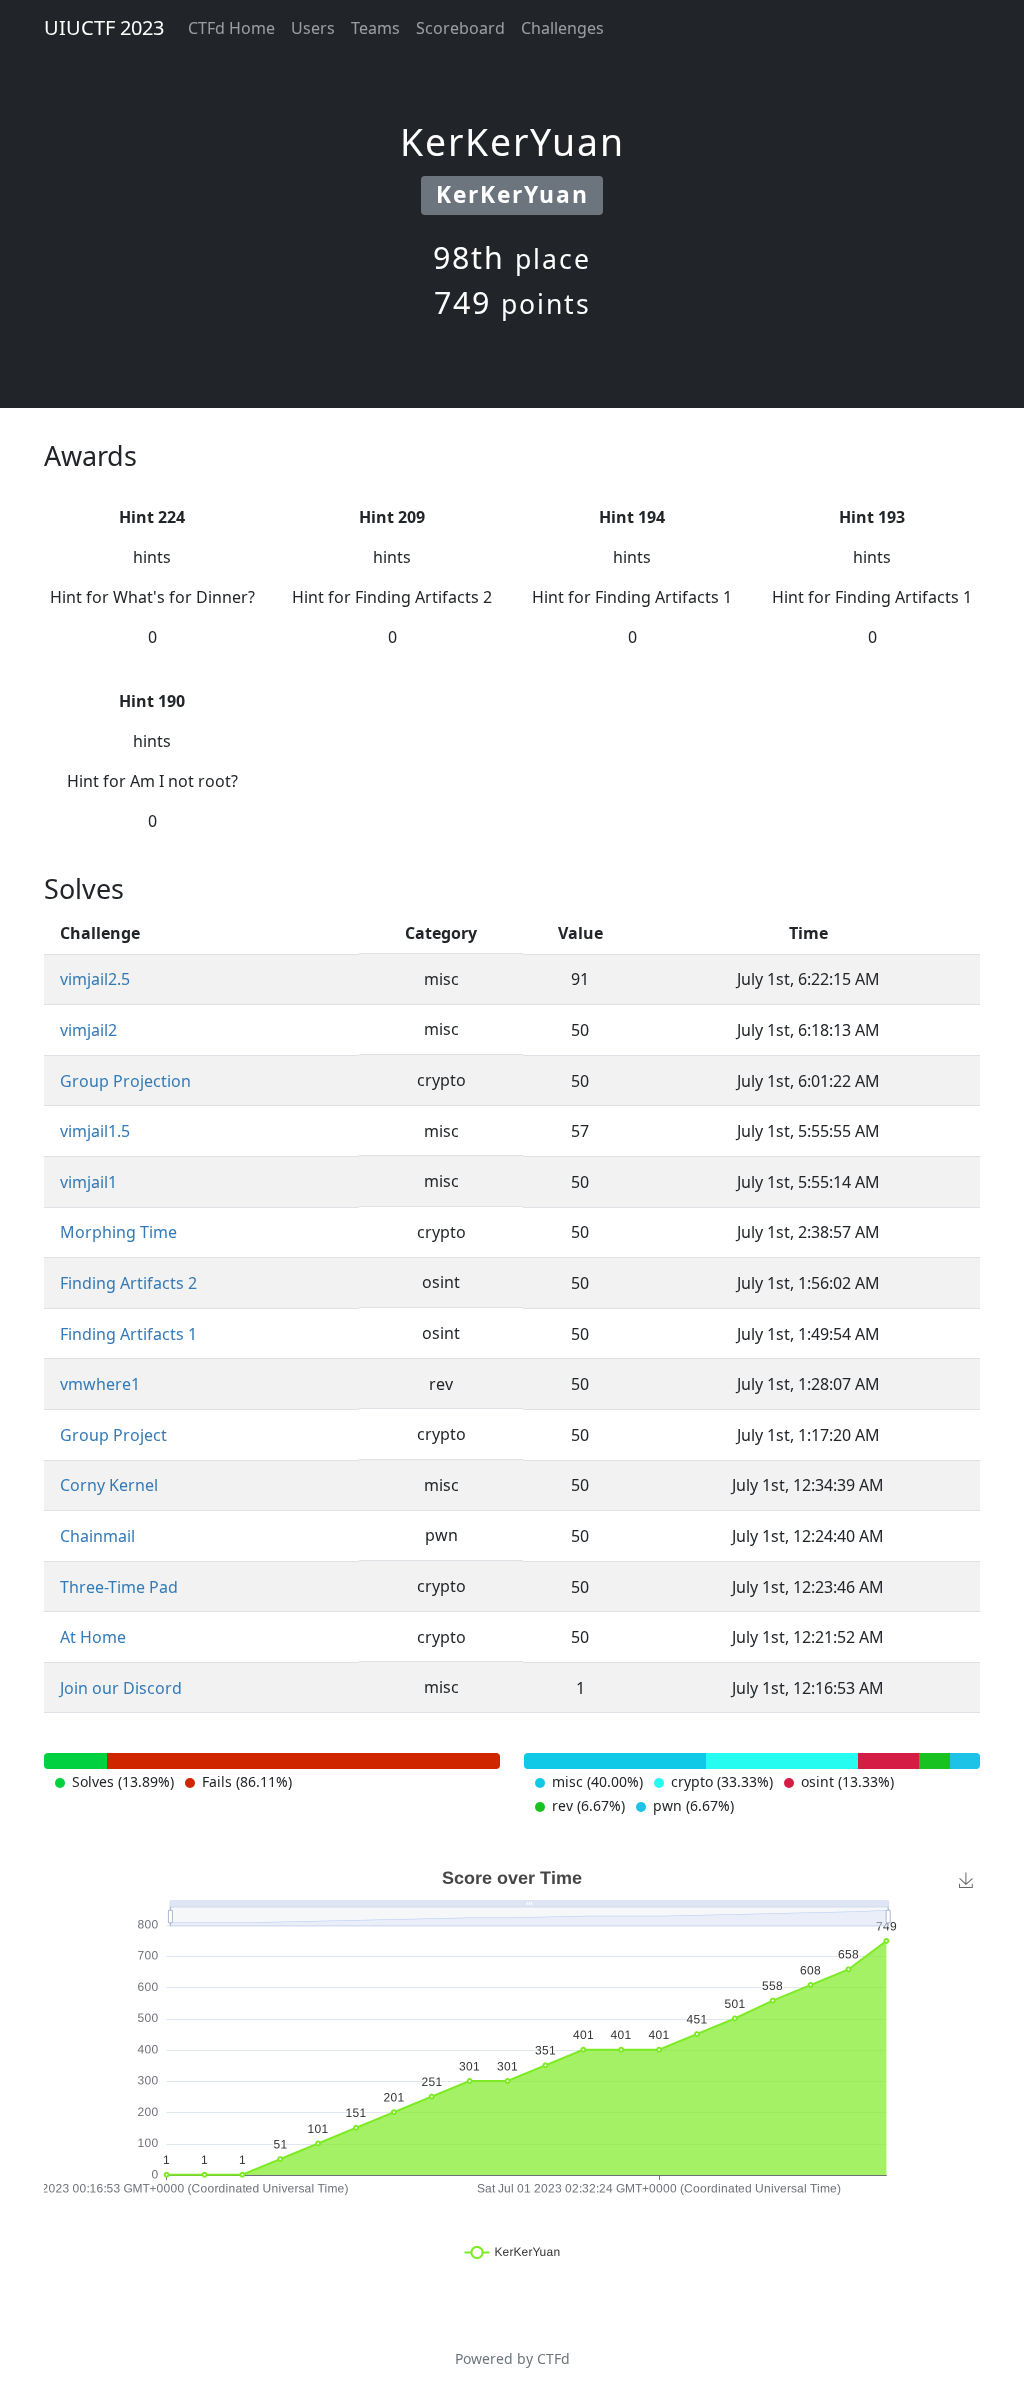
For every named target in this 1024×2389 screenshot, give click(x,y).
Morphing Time (118, 1232)
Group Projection (125, 1081)
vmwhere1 (100, 1384)
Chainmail (97, 1536)
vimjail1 (88, 1182)
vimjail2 (88, 1030)
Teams (375, 28)
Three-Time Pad (119, 1587)
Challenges (562, 28)
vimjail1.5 (95, 1131)
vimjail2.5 (95, 979)
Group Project (113, 1435)
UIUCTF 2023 (104, 27)
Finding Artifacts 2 (128, 1283)
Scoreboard (460, 28)
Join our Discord (121, 1688)
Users (313, 28)
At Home (93, 1637)
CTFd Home (231, 28)
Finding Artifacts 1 (128, 1334)
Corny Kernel (109, 1485)
